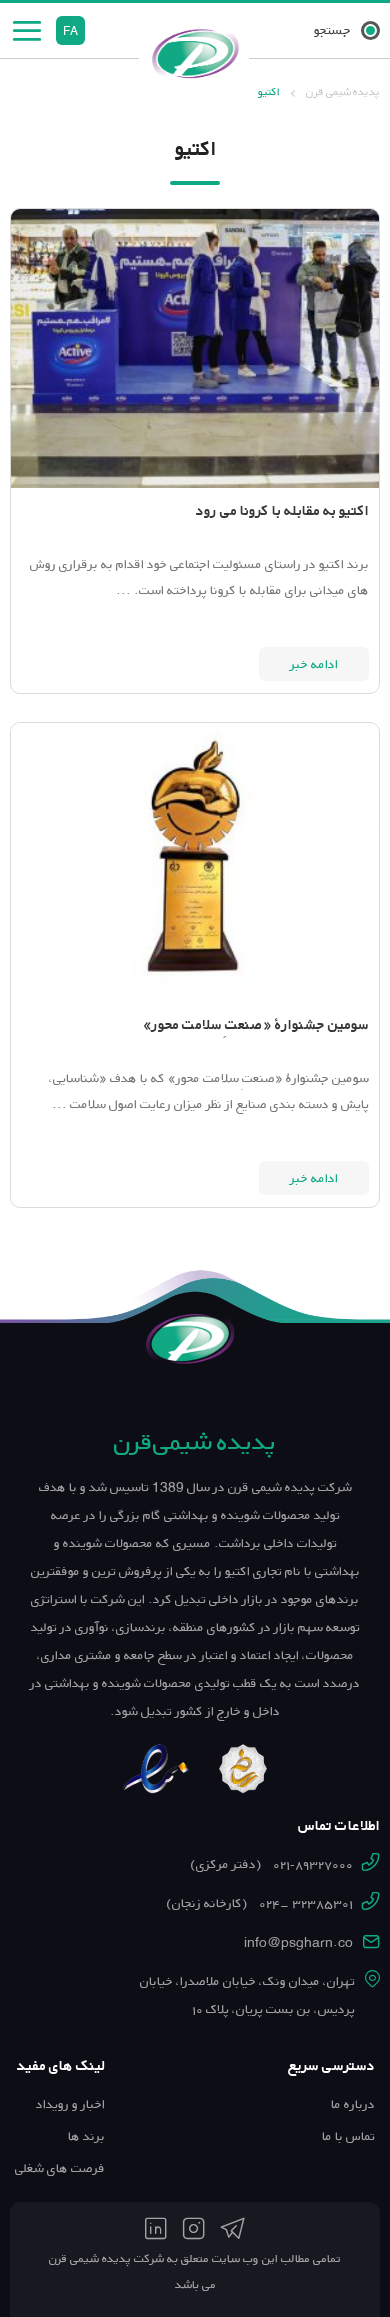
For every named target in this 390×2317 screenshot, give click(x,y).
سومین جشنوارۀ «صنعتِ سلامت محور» (256, 1025)
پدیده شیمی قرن (343, 91)
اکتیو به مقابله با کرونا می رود (282, 511)
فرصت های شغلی (60, 2168)
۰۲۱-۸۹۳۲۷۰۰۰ (271, 1864)
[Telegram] (232, 2229)
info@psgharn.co (298, 1942)
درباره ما (353, 2104)
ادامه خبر (314, 664)
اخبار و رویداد (70, 2104)
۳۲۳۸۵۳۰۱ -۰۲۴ (259, 1903)
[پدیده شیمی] (195, 53)
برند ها (86, 2136)
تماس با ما (348, 2136)
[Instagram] (193, 2229)
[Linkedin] (156, 2229)
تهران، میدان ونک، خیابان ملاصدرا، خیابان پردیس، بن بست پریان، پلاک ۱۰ (247, 1995)
